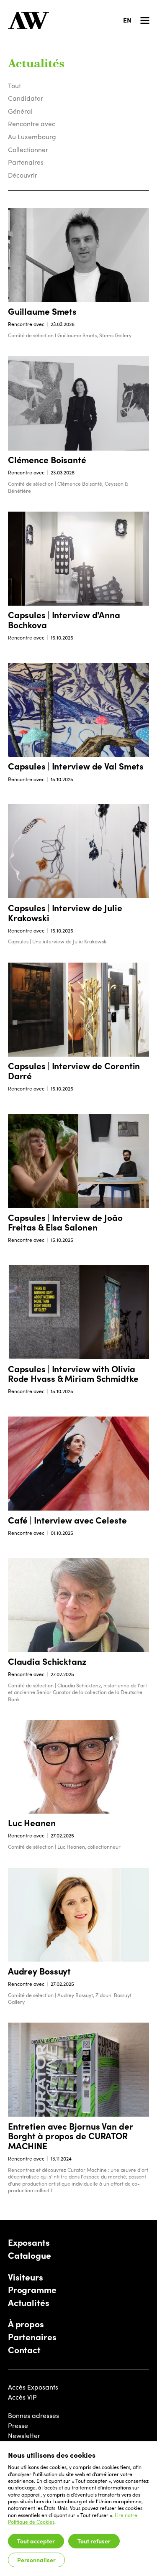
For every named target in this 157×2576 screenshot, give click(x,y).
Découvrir (23, 175)
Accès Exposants (33, 2387)
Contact (24, 2350)
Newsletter (24, 2435)
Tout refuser (94, 2541)
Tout (14, 85)
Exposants (29, 2242)
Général (20, 111)
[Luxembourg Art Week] (28, 20)
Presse (18, 2425)
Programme (32, 2290)
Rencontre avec (32, 124)
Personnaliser (36, 2560)
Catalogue (30, 2255)
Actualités (29, 2303)
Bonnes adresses (33, 2415)
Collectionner (28, 149)
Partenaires (26, 162)
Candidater (26, 98)
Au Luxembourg (32, 136)
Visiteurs (26, 2277)
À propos (26, 2324)
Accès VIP (22, 2397)
